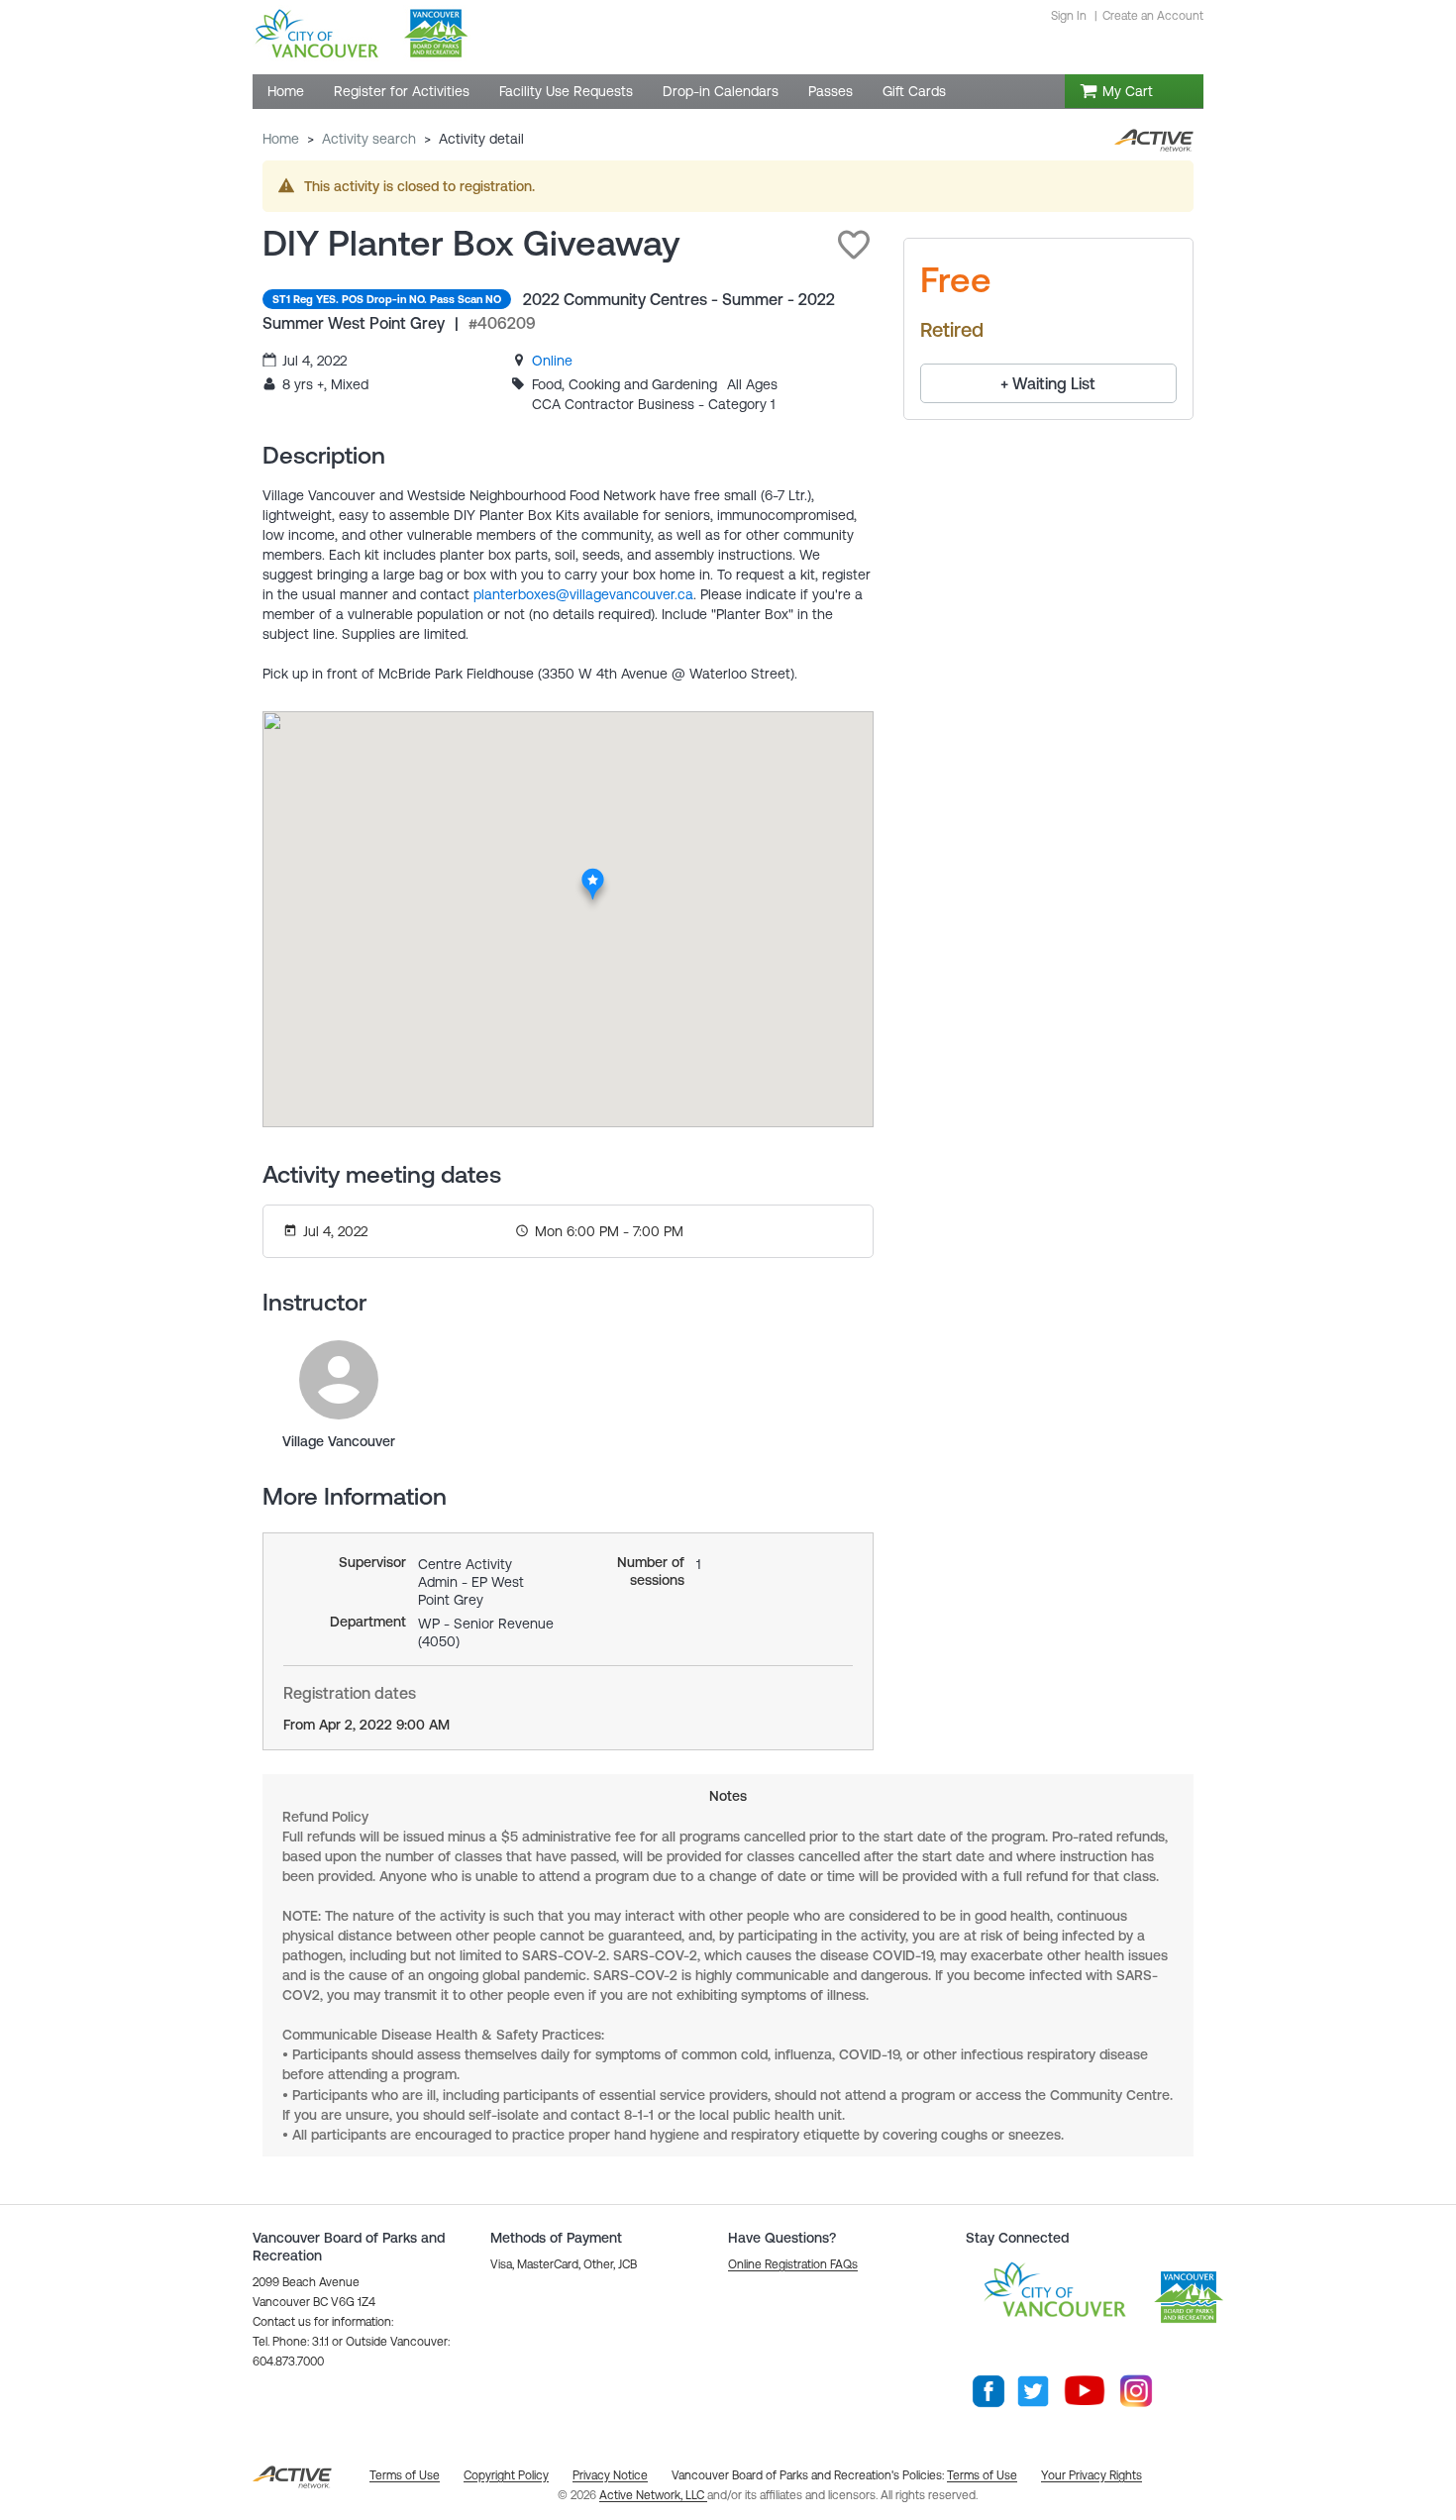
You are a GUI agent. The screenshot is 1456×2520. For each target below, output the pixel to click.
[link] (552, 361)
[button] (854, 245)
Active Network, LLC (653, 2495)
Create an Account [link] (1153, 16)
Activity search (369, 139)
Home (281, 139)
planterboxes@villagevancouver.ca (583, 594)
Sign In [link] (1069, 16)
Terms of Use (982, 2475)
